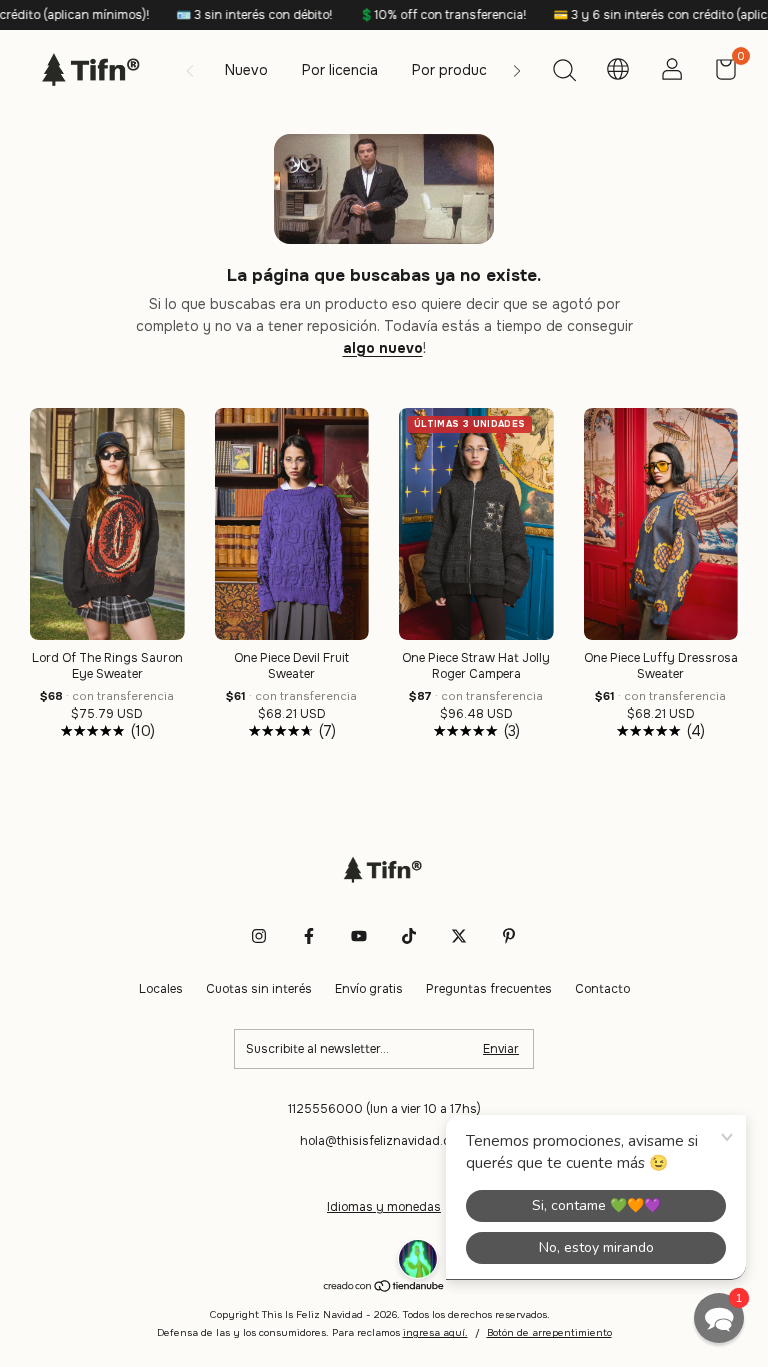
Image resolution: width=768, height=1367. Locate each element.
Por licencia (340, 70)
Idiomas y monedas (384, 1207)
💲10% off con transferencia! (417, 15)
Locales (161, 989)
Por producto (457, 70)
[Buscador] (564, 73)
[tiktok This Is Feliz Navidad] (409, 936)
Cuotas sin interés (259, 989)
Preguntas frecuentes (489, 989)
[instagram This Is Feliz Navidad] (259, 936)
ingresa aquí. (435, 1332)
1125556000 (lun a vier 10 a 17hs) (384, 1109)
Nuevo (246, 70)
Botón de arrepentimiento (549, 1332)
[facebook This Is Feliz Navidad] (309, 936)
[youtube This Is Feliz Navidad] (359, 936)
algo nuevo (383, 348)
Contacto (602, 989)
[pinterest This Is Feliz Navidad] (509, 936)
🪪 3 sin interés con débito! (228, 15)
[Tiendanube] (384, 1287)
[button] (719, 1318)
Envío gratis (369, 989)
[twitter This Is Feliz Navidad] (459, 936)
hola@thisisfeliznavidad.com (384, 1141)
